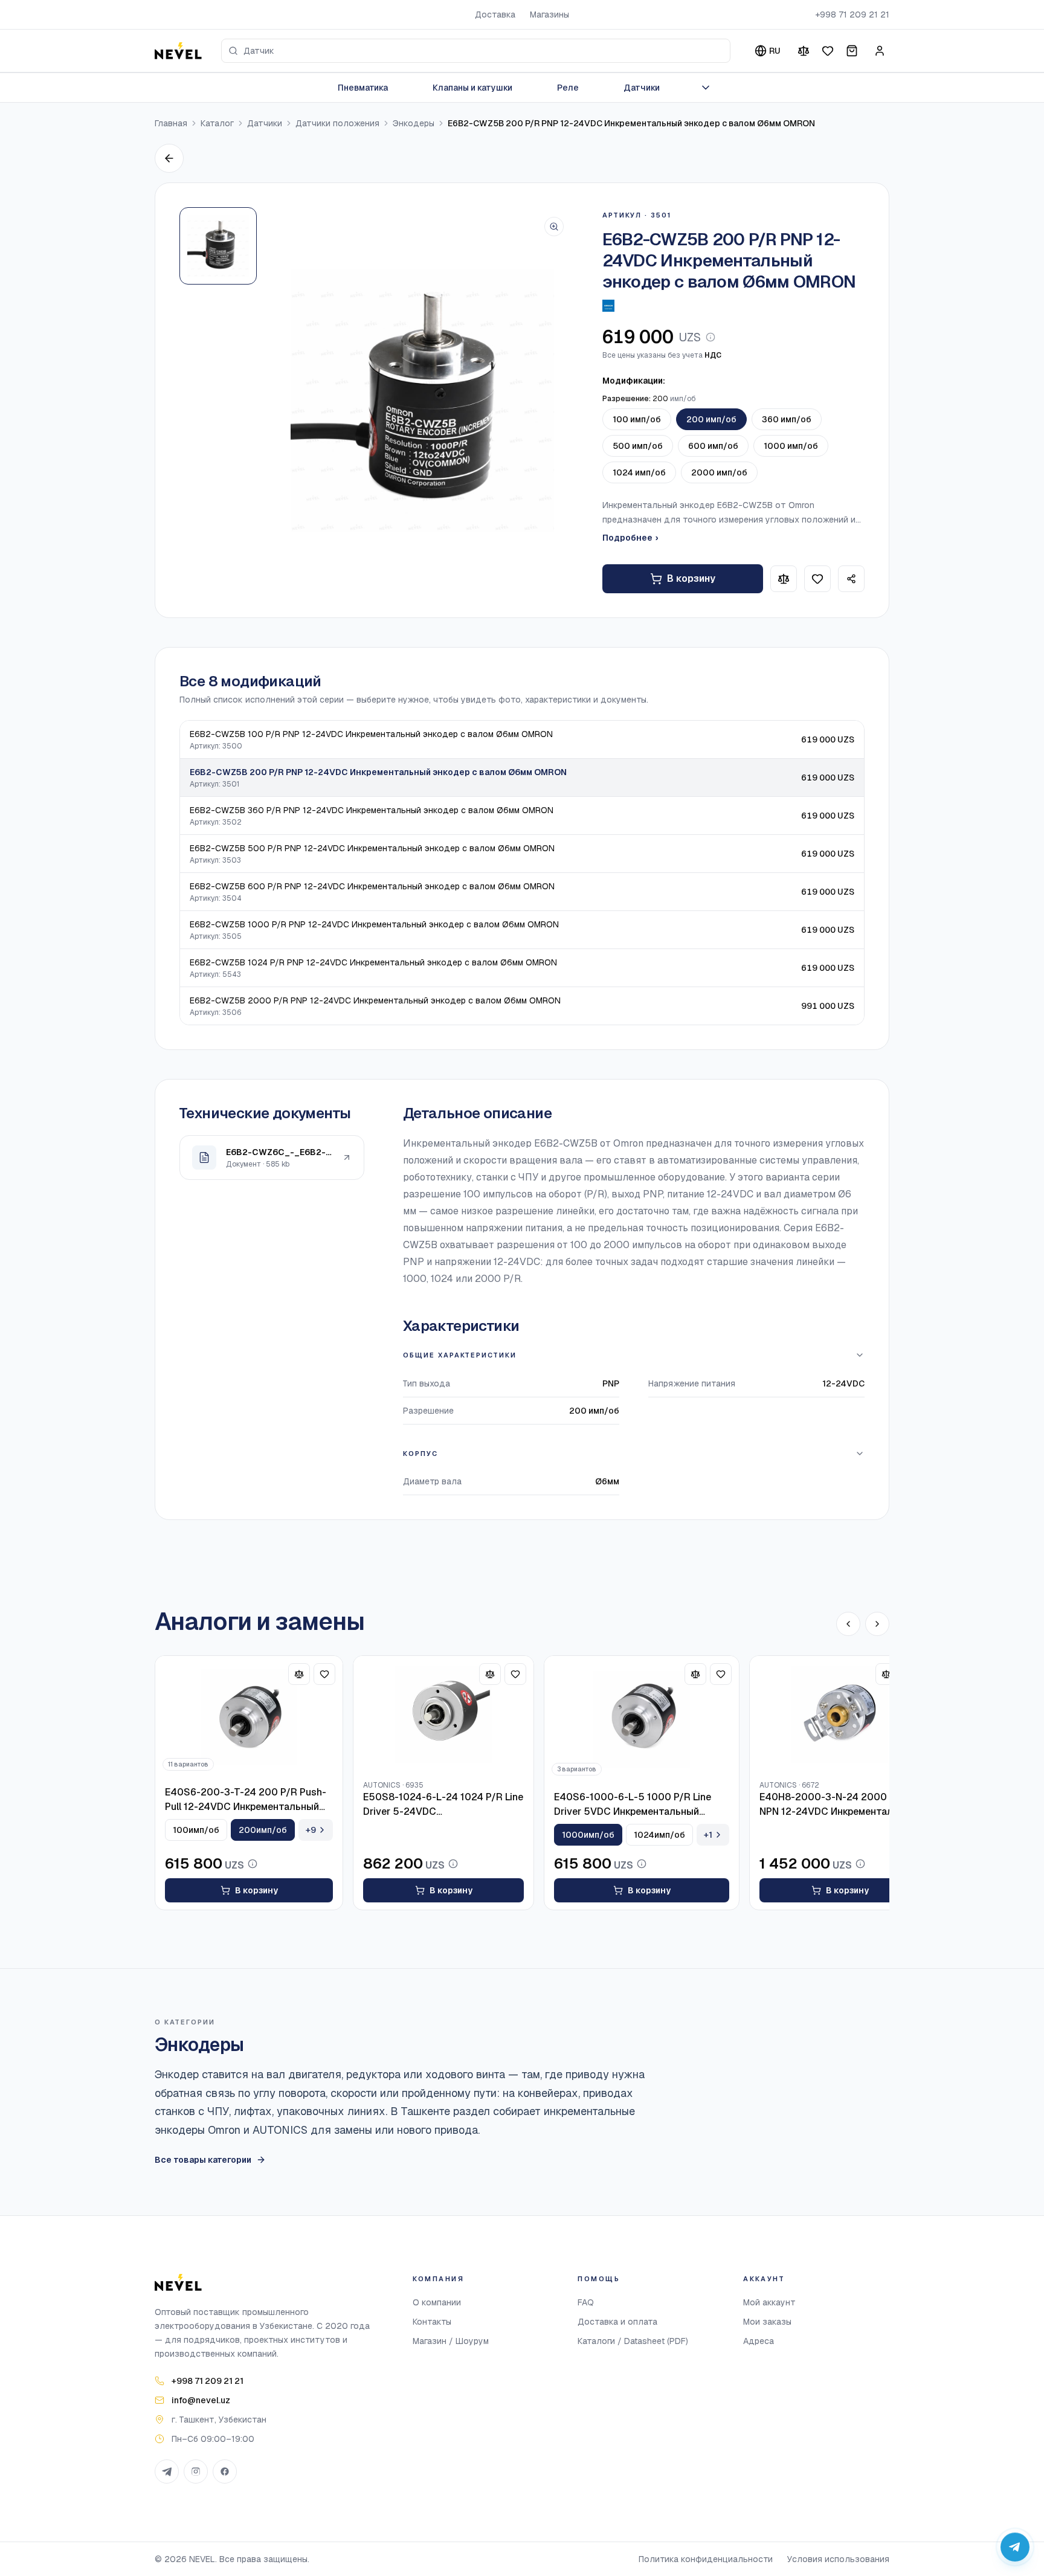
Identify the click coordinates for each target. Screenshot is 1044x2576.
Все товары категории (203, 2160)
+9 (311, 1830)
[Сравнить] (804, 51)
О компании (437, 2302)
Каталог (217, 123)
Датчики (642, 88)
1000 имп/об (791, 446)
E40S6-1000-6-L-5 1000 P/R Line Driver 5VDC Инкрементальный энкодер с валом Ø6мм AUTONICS (634, 1805)
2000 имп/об (719, 472)
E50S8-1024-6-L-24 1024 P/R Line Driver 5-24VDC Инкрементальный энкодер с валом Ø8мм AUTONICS (443, 1805)
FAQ (586, 2302)
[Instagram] (196, 2471)
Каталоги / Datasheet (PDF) (633, 2341)
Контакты (432, 2322)
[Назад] (169, 158)
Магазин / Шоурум (451, 2341)
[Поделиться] (851, 579)
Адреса (759, 2341)
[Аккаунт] (880, 51)
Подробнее (630, 538)
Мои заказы (767, 2322)
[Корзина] (852, 51)
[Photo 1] (218, 246)
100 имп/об (637, 419)
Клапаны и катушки (472, 88)
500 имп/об (638, 446)
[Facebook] (225, 2471)
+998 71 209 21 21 (852, 14)
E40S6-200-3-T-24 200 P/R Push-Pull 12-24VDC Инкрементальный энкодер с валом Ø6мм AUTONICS (246, 1800)
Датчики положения (337, 123)
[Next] (877, 1624)
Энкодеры (414, 123)
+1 (708, 1835)
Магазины (549, 14)
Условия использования (838, 2559)
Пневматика (363, 88)
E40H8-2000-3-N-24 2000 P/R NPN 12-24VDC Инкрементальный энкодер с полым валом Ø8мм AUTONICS (838, 1805)
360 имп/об (787, 419)
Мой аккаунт (769, 2302)
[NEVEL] (178, 51)
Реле (568, 88)
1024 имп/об (639, 472)
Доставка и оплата (617, 2322)
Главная (171, 123)
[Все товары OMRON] (608, 306)
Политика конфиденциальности (706, 2559)
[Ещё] (706, 88)
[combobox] (476, 51)
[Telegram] (167, 2471)
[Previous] (848, 1624)
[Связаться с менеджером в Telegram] (1015, 2547)
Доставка (495, 14)
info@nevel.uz (201, 2400)
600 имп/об (713, 446)
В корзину (691, 578)
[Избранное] (828, 51)
